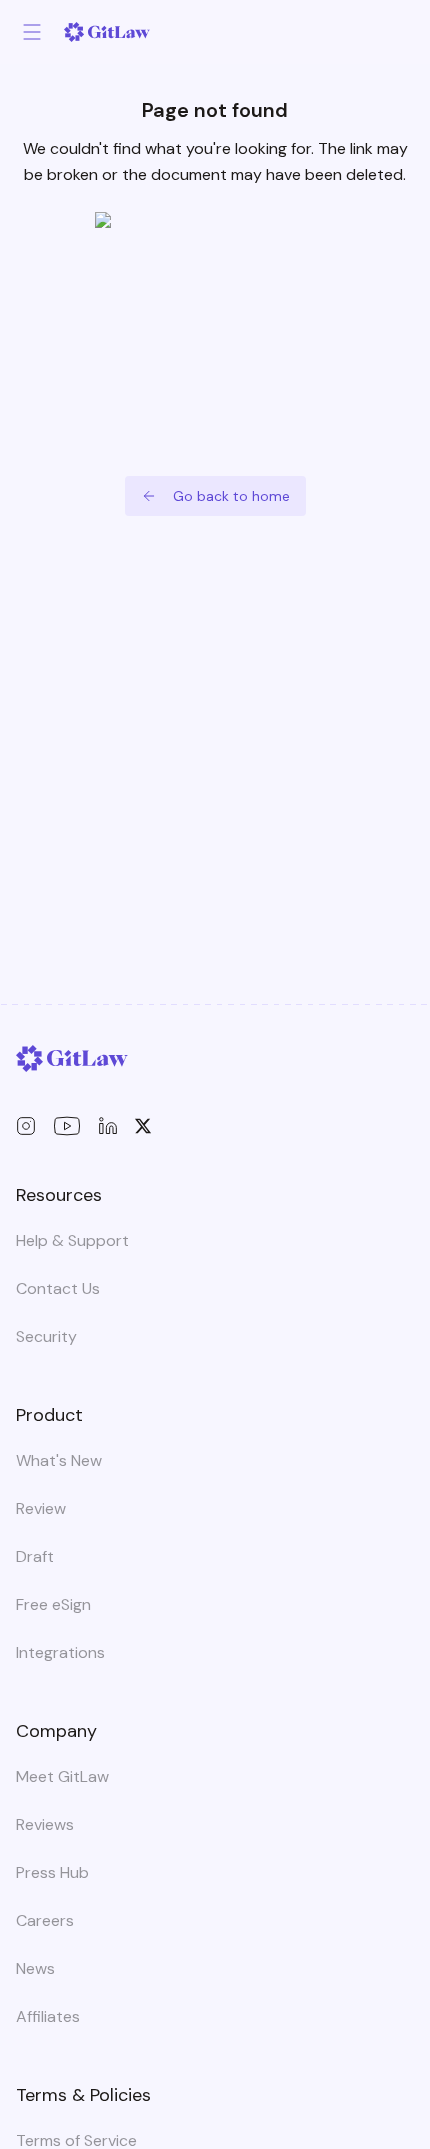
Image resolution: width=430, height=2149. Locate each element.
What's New (59, 1460)
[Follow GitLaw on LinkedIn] (108, 1126)
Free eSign (53, 1604)
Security (46, 1336)
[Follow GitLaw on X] (143, 1126)
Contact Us (58, 1288)
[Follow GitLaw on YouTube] (67, 1126)
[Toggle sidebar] (32, 32)
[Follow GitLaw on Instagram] (26, 1126)
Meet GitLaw (62, 1776)
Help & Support (72, 1240)
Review (41, 1508)
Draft (35, 1556)
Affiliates (48, 2016)
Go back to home (231, 496)
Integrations (60, 1652)
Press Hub (52, 1872)
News (35, 1968)
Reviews (45, 1824)
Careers (45, 1920)
